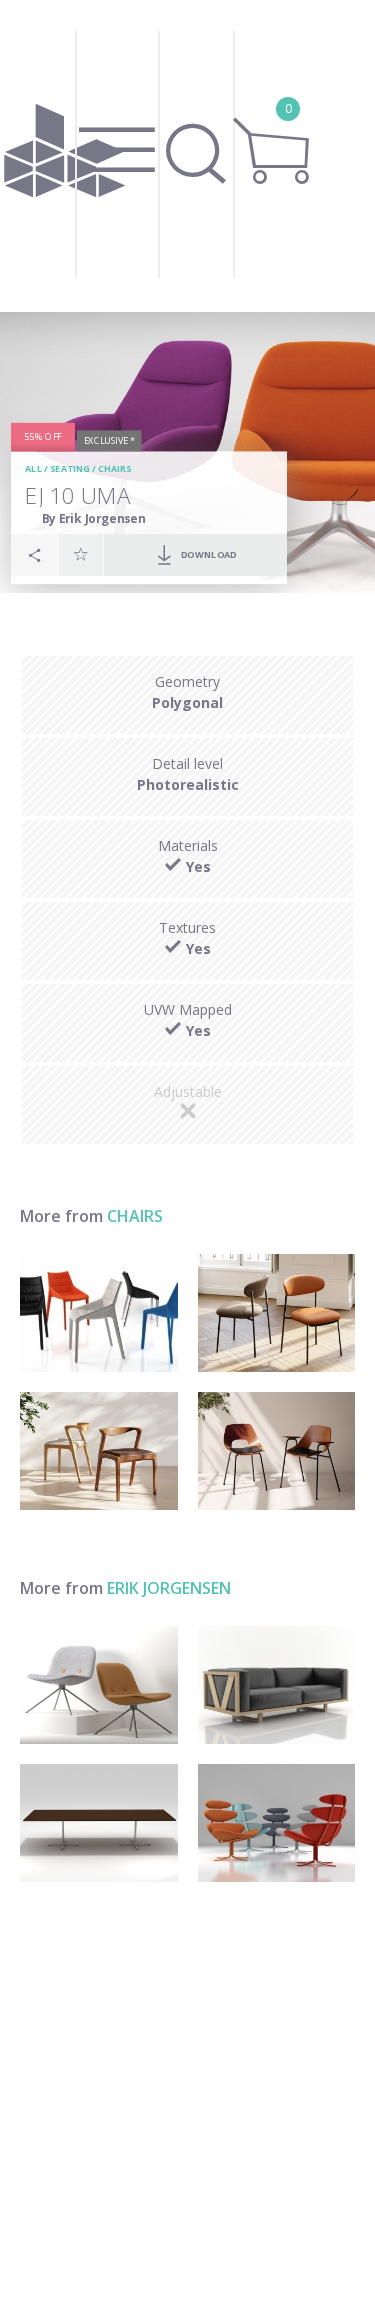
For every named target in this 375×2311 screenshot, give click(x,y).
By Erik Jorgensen (94, 518)
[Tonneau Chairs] (277, 1451)
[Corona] (277, 1823)
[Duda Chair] (99, 1451)
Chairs (114, 468)
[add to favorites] (81, 554)
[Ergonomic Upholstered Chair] (99, 1313)
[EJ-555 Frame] (277, 1685)
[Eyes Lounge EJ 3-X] (99, 1685)
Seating (70, 468)
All (33, 468)
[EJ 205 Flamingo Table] (99, 1823)
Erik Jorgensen (169, 1588)
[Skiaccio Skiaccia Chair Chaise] (277, 1313)
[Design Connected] (65, 156)
